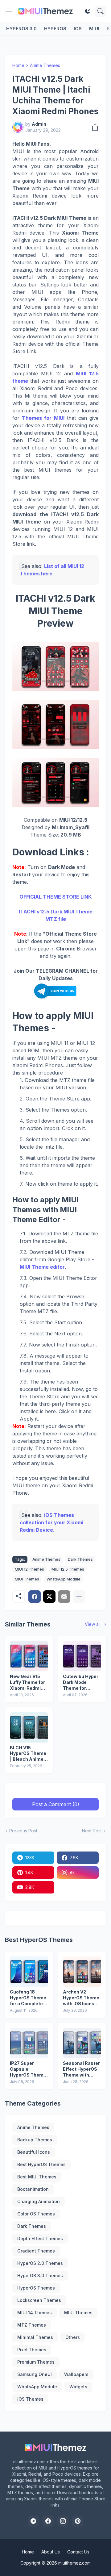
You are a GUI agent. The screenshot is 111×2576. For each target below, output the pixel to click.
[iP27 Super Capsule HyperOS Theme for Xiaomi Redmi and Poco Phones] (29, 2043)
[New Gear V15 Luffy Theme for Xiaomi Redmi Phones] (29, 1656)
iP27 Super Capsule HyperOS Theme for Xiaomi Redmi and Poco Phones (29, 2069)
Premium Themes (36, 2362)
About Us (51, 2552)
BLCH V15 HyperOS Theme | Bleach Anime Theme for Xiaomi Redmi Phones (28, 1754)
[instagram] (63, 2521)
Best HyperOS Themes (41, 2164)
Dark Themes (80, 1559)
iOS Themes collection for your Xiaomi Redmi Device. (51, 1522)
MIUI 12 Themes (29, 1569)
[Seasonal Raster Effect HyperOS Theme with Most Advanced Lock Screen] (82, 2043)
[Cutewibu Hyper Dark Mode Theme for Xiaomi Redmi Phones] (82, 1656)
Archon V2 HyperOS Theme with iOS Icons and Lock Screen (81, 1998)
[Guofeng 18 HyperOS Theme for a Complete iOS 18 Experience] (29, 1972)
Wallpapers (76, 2374)
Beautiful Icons (34, 2152)
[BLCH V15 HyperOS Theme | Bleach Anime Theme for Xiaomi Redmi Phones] (29, 1727)
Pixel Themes (32, 2350)
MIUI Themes (27, 1579)
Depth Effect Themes (40, 2238)
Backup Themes (35, 2140)
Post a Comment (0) (56, 1804)
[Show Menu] (9, 11)
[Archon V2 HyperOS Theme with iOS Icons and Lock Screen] (82, 1972)
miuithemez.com (74, 2563)
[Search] (101, 11)
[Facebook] (35, 1597)
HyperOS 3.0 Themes (40, 2275)
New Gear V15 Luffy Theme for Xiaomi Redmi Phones (27, 1683)
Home (18, 65)
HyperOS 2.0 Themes (40, 2263)
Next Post (92, 1831)
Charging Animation (39, 2201)
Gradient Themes (36, 2251)
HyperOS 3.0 (21, 29)
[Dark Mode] (88, 11)
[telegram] (33, 2521)
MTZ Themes (32, 2325)
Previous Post (23, 1831)
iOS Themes (30, 2399)
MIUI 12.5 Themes (68, 1569)
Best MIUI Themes (37, 2177)
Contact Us (78, 2552)
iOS (78, 29)
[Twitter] (49, 1597)
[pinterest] (78, 2521)
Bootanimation (33, 2189)
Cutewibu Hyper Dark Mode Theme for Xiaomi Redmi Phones (81, 1683)
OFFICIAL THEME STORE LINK (55, 897)
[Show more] (79, 1597)
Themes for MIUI (43, 418)
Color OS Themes (36, 2214)
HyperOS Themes (36, 2288)
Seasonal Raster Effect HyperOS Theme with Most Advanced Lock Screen (81, 2069)
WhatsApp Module (64, 1579)
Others (73, 2337)
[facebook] (48, 2521)
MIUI (94, 29)
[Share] (93, 127)
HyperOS (55, 29)
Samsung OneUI (35, 2374)
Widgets (78, 2387)
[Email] (64, 1597)
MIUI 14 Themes (35, 2313)
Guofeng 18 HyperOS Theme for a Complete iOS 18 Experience (28, 1998)
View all (93, 1624)
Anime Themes (45, 65)
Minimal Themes (35, 2337)
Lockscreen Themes (39, 2300)
